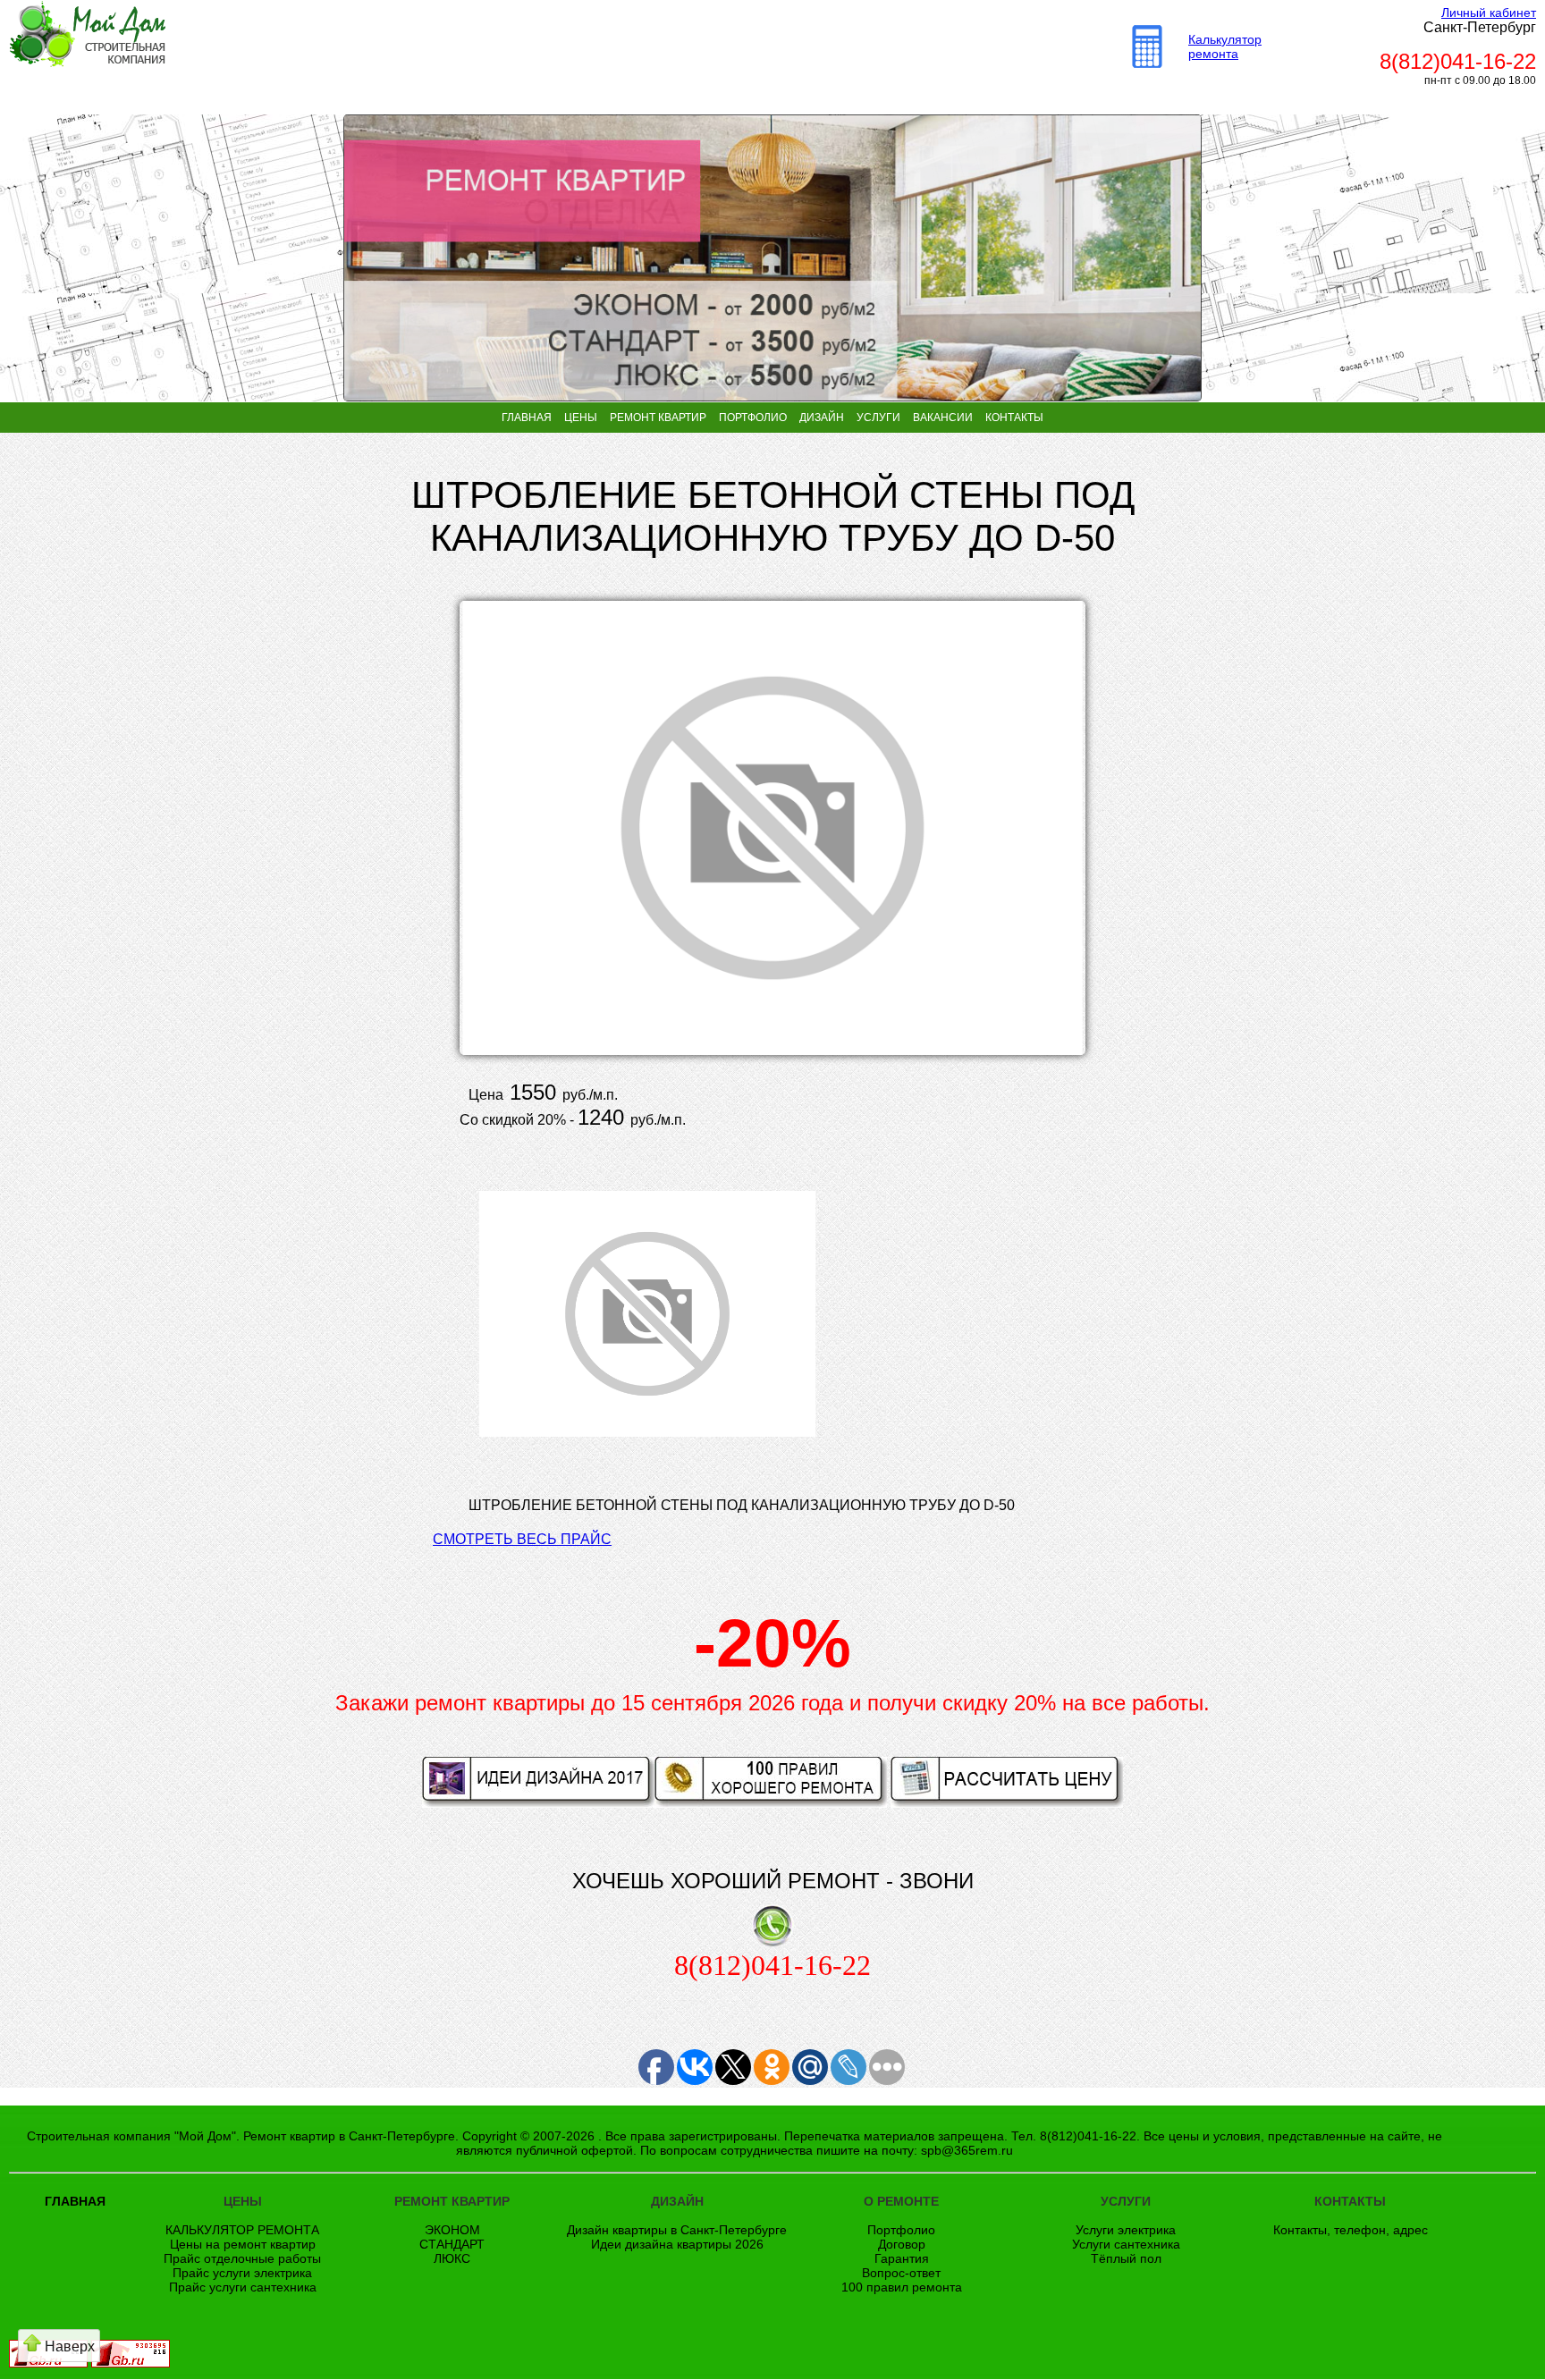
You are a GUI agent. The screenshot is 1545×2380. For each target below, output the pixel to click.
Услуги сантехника (1126, 2244)
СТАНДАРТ (452, 2244)
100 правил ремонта (902, 2287)
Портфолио (901, 2230)
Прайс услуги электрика (242, 2273)
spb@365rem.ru (967, 2150)
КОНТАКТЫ (1014, 418)
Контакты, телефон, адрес (1351, 2230)
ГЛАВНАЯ (527, 418)
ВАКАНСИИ (943, 418)
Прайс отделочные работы (242, 2258)
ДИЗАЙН (822, 418)
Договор (902, 2244)
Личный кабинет (1489, 13)
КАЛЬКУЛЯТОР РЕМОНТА (242, 2230)
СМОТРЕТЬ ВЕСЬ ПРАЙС (522, 1539)
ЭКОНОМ (452, 2230)
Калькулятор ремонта (1225, 46)
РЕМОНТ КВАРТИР (658, 418)
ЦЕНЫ (581, 418)
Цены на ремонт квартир (243, 2244)
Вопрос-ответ (901, 2273)
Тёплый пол (1126, 2258)
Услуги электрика (1126, 2230)
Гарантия (902, 2258)
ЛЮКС (452, 2258)
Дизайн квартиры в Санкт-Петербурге (677, 2230)
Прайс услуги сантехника (243, 2287)
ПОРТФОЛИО (753, 418)
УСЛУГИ (878, 418)
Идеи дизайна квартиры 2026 (677, 2244)
